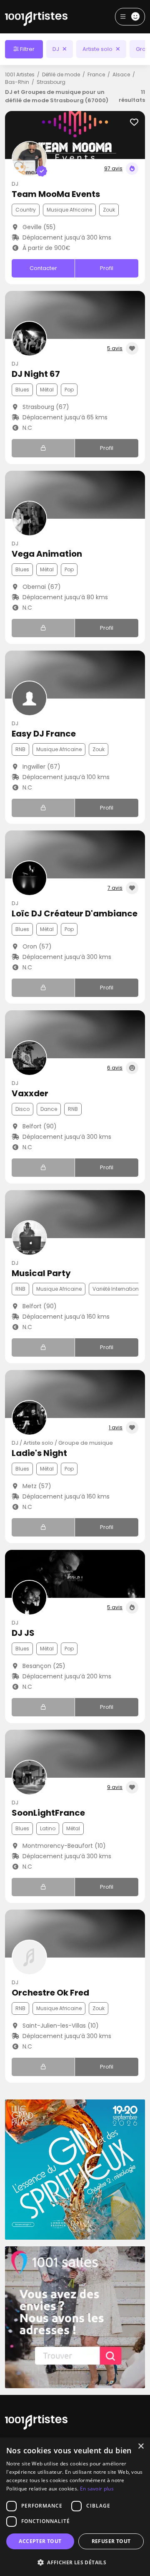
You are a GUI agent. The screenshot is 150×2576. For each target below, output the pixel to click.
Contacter (43, 268)
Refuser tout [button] (111, 2541)
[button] (75, 2562)
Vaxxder (30, 1093)
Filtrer (27, 49)
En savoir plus (97, 2489)
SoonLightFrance (48, 1813)
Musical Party (41, 1273)
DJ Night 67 (36, 374)
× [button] (141, 2446)
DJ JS (23, 1633)
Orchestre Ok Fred (50, 1993)
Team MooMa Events (56, 194)
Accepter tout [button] (40, 2541)
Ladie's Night (39, 1453)
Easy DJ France (44, 734)
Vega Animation (47, 554)
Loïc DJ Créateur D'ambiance (75, 913)
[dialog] (75, 2507)
